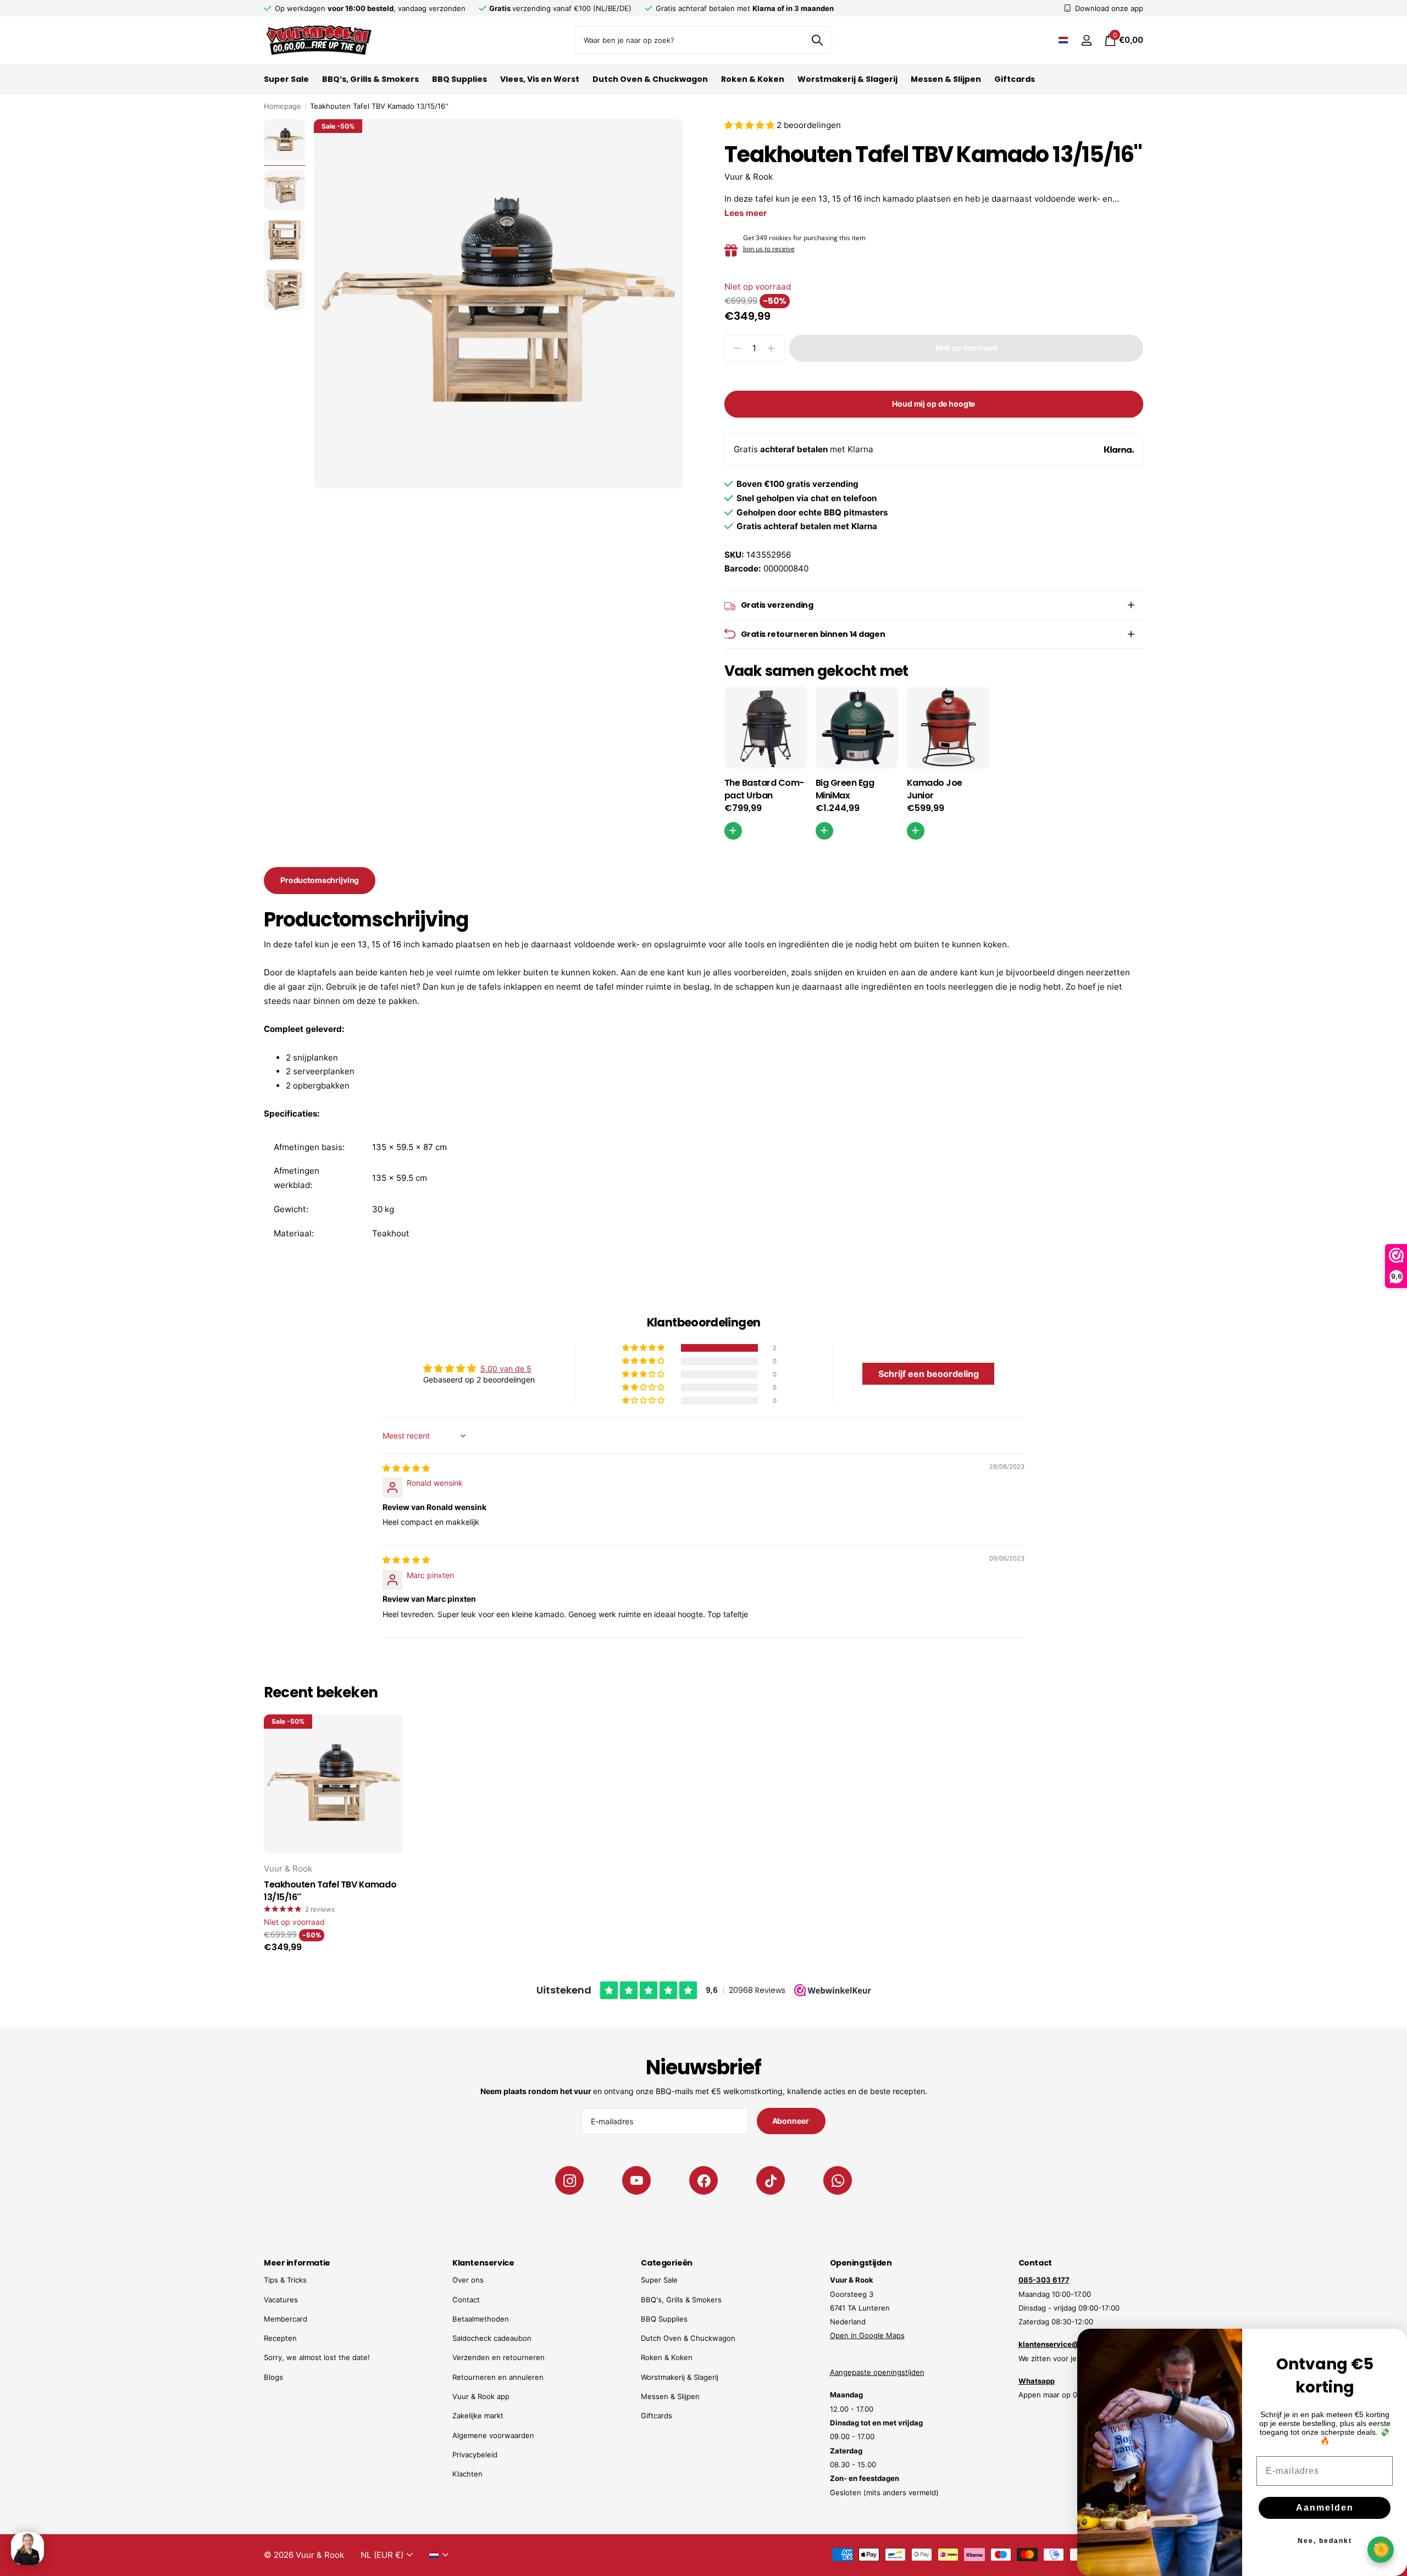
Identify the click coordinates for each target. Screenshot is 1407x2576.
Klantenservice (483, 2263)
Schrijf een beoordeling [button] (929, 1374)
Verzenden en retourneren (498, 2357)
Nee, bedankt (1325, 2541)
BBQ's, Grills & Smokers (681, 2300)
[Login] (1086, 40)
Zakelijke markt (478, 2416)
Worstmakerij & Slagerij (847, 79)
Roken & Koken (753, 79)
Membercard (286, 2319)
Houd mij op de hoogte (934, 404)
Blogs (273, 2377)
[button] (750, 125)
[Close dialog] (1392, 2344)
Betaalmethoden (481, 2319)
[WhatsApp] (838, 2180)
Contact (466, 2300)
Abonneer (791, 2121)
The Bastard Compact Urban (765, 789)
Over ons (468, 2280)
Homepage (282, 106)
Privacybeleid (475, 2455)
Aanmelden (1325, 2508)
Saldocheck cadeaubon (492, 2338)
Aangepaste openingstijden (877, 2372)
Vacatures (281, 2300)
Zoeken (817, 40)
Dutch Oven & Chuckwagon (650, 79)
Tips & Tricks (285, 2280)
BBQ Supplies (459, 79)
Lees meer (746, 213)
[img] (406, 1468)
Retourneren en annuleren (498, 2377)
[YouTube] (636, 2180)
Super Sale (286, 79)
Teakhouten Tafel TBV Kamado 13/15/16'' (330, 1891)
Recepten (280, 2338)
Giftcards (1015, 79)
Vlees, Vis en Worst (540, 79)
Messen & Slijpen (946, 79)
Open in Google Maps (867, 2335)
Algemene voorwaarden (493, 2435)
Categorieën (666, 2263)
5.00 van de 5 (506, 1368)
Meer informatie (297, 2263)
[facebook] (703, 2180)
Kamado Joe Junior (935, 789)
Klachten (467, 2474)
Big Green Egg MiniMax (845, 789)
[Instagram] (569, 2180)
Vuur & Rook (749, 177)
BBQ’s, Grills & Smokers (370, 79)
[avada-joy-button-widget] (1381, 2549)
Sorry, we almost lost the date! (317, 2357)
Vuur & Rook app (481, 2396)
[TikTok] (771, 2180)
